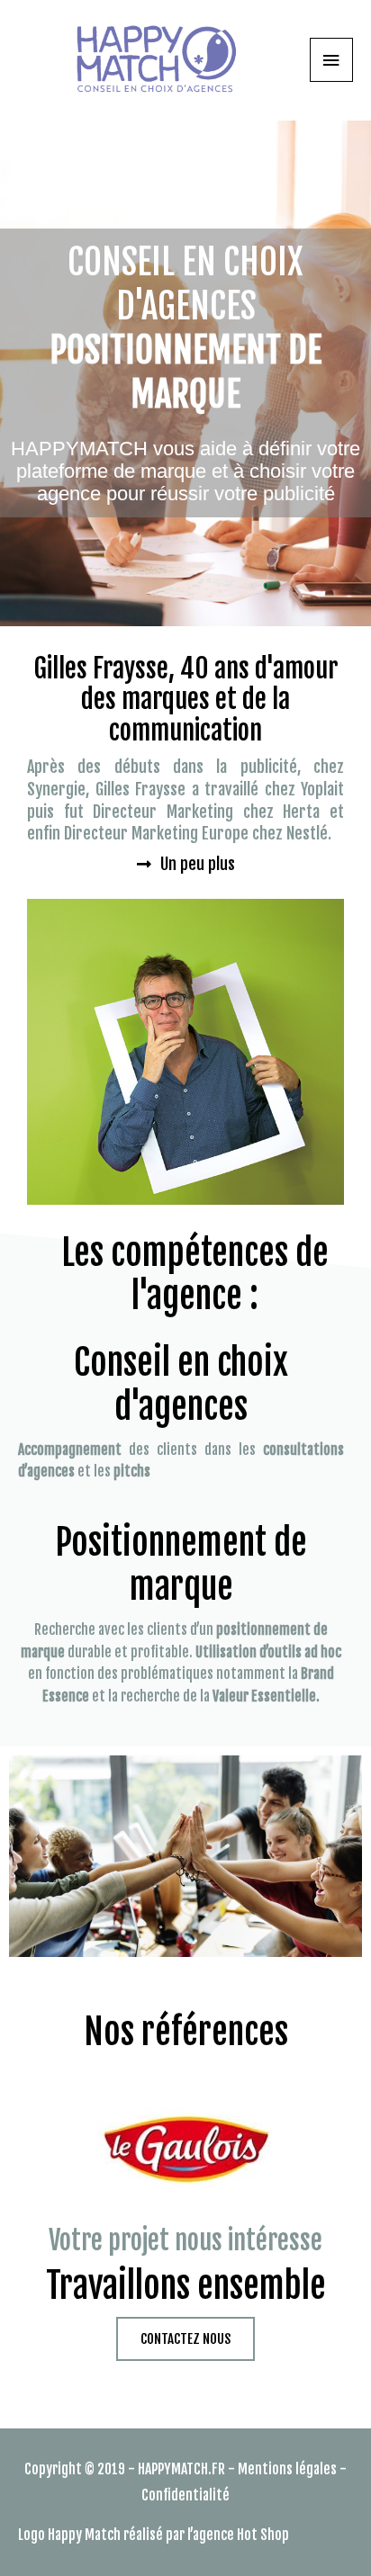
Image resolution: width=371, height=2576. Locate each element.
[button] (186, 864)
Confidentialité (185, 2495)
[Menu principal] (331, 60)
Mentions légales (287, 2469)
